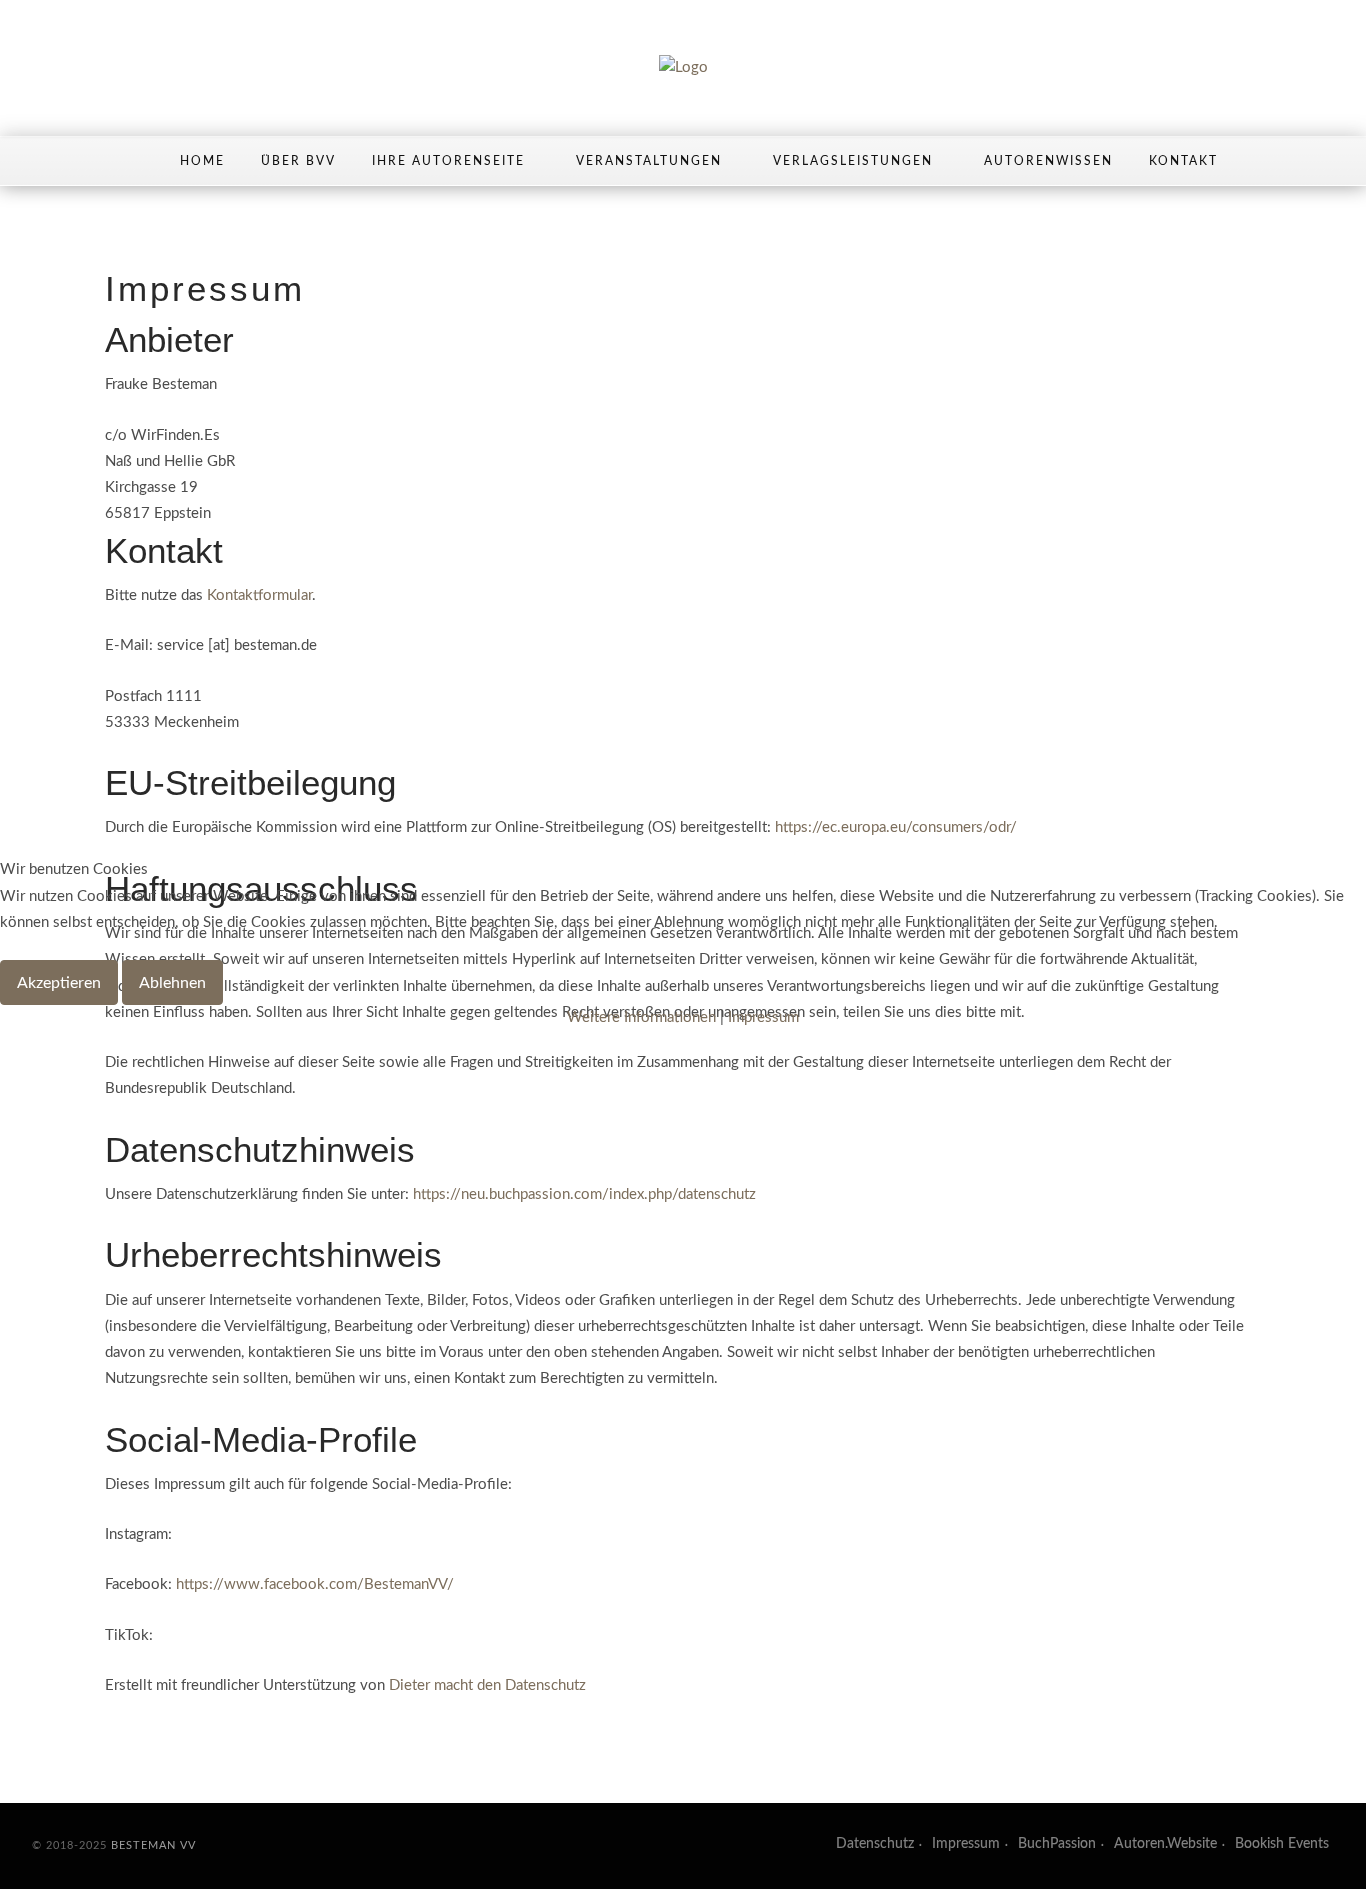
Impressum (763, 1017)
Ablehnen (172, 983)
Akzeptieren (59, 983)
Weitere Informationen (641, 1017)
